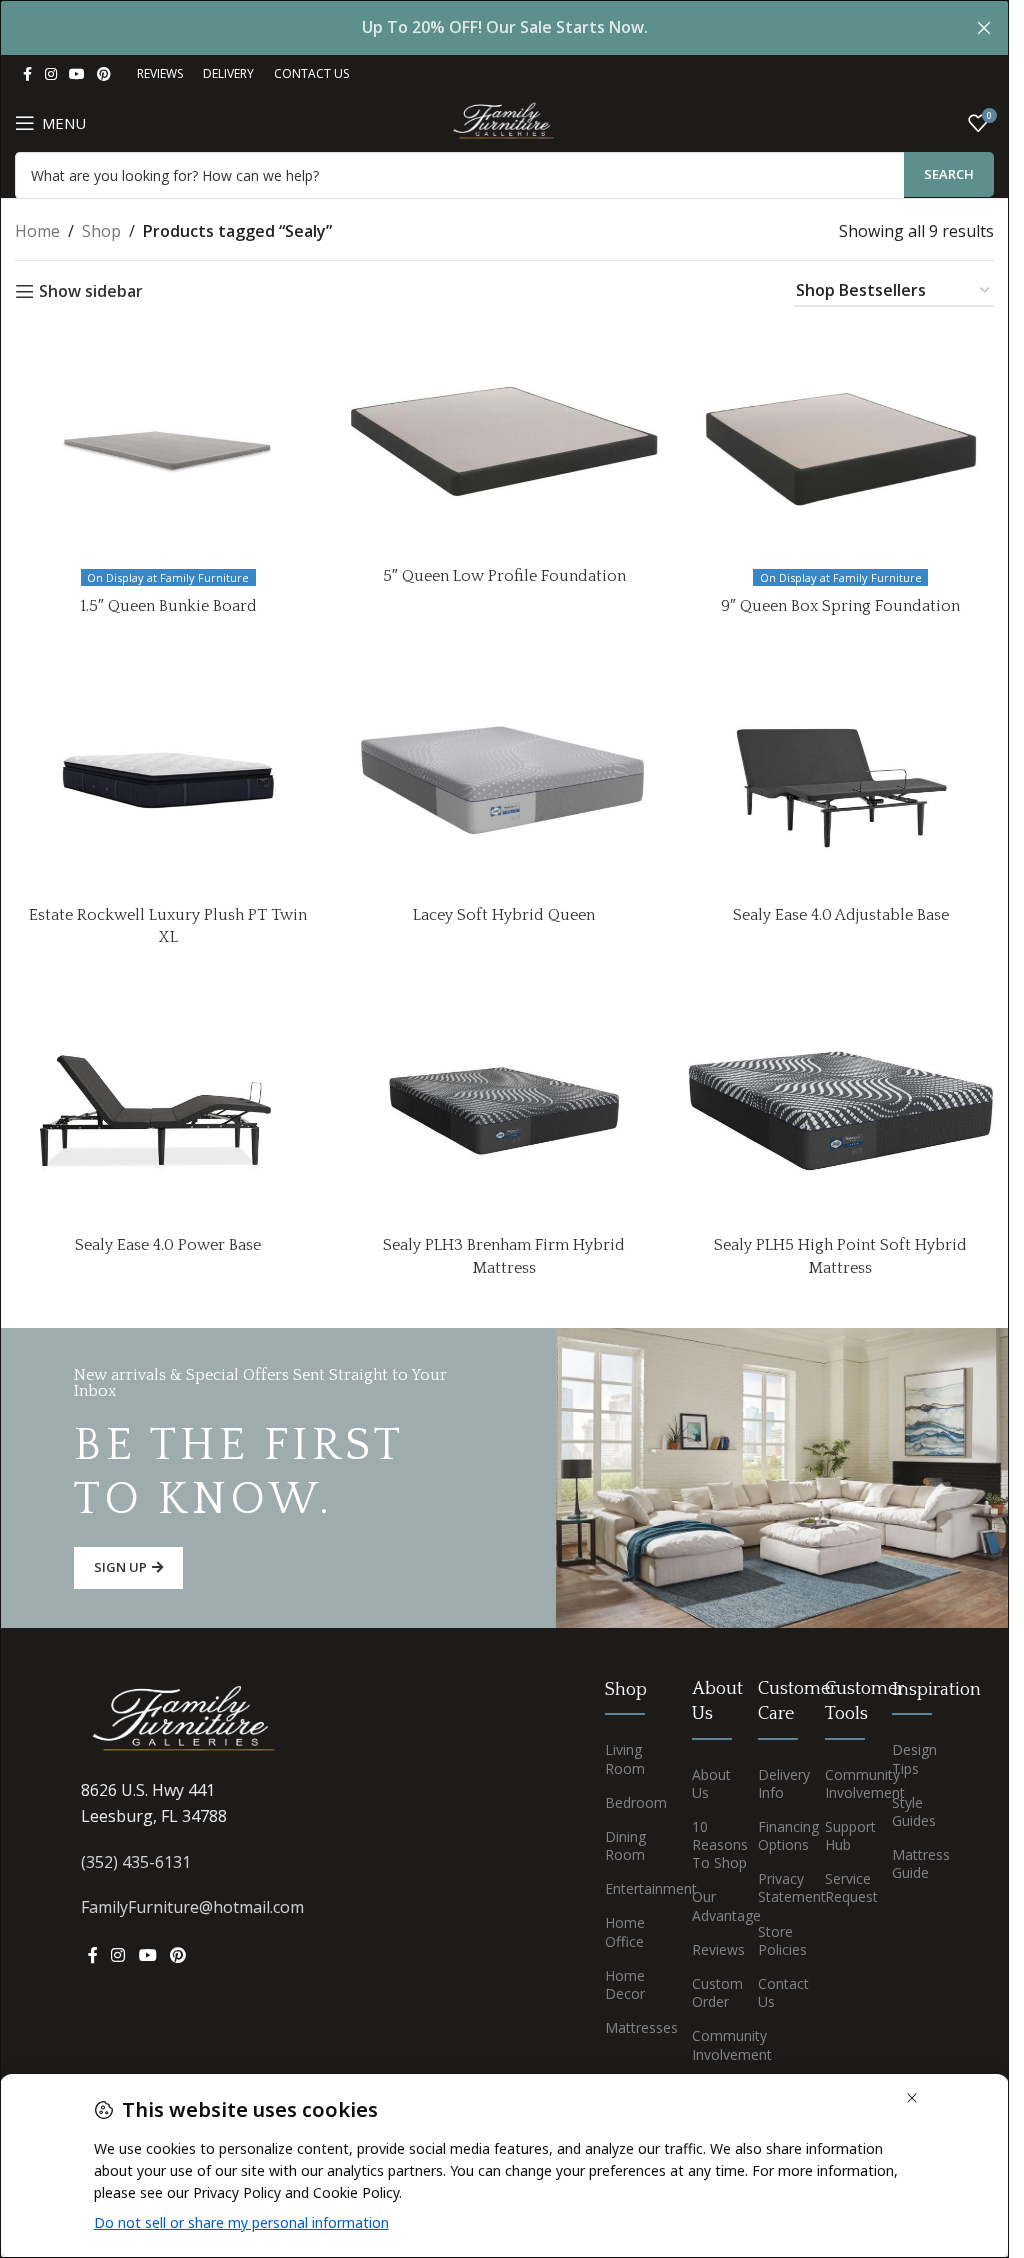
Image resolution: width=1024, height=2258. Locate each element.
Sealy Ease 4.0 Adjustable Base (841, 915)
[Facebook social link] (27, 74)
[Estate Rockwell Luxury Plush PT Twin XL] (168, 780)
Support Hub (843, 1835)
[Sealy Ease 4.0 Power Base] (168, 1111)
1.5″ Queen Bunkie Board (168, 606)
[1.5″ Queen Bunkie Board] (168, 442)
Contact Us (776, 1992)
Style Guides (910, 1811)
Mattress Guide (910, 1863)
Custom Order (710, 1992)
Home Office (625, 1931)
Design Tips (910, 1758)
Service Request (843, 1887)
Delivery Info (776, 1783)
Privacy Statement (776, 1887)
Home (37, 231)
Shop (101, 231)
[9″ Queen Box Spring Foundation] (841, 442)
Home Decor (625, 1984)
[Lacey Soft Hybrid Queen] (504, 780)
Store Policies (776, 1940)
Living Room (625, 1758)
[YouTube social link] (77, 74)
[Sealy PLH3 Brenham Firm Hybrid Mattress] (504, 1111)
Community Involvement (710, 2044)
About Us (710, 1783)
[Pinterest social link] (104, 74)
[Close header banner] (984, 27)
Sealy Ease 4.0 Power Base (168, 1245)
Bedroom (633, 1802)
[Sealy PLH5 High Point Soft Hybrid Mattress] (841, 1111)
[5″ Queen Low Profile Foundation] (504, 442)
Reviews (710, 1949)
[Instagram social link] (51, 74)
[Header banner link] (504, 27)
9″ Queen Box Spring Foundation (840, 606)
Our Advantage (710, 1905)
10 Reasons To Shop (710, 1844)
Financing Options (776, 1835)
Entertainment (633, 1888)
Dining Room (625, 1845)
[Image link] (185, 1721)
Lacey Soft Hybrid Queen (504, 915)
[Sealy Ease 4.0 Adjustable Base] (841, 780)
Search (949, 174)
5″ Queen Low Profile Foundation (504, 576)
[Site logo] (504, 121)
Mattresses (633, 2027)
